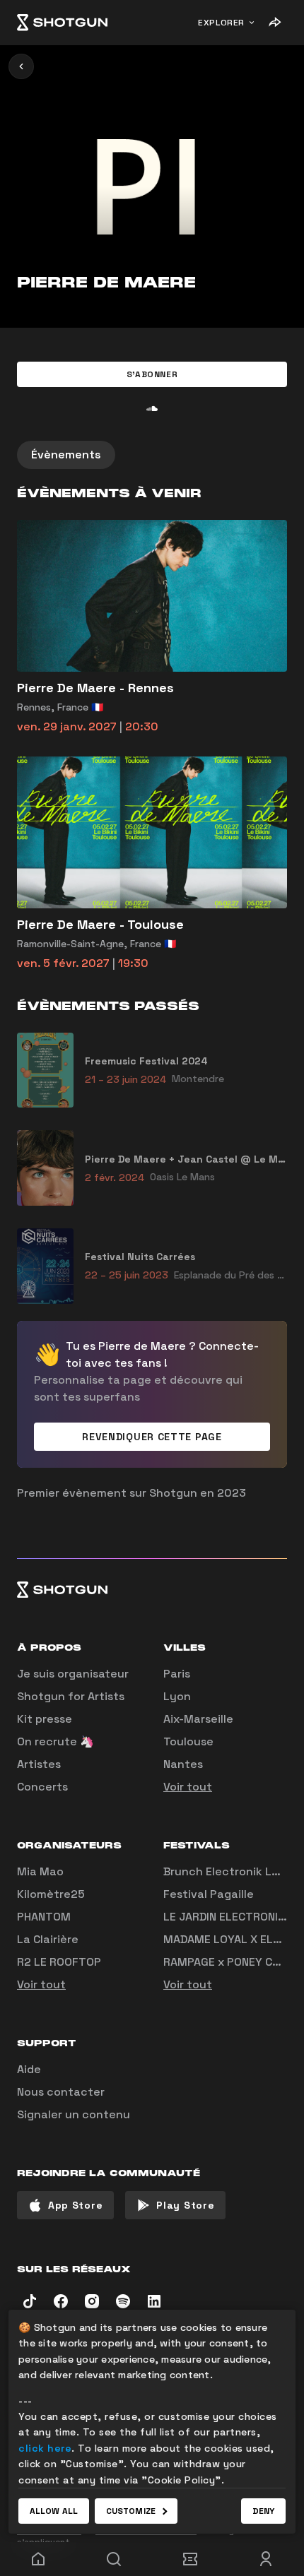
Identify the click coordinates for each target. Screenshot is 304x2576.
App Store (75, 2205)
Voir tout (188, 1787)
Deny (263, 2511)
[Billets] (190, 2559)
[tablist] (152, 455)
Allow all (54, 2511)
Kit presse (45, 1719)
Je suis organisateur (73, 1674)
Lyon (177, 1696)
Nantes (183, 1764)
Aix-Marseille (198, 1719)
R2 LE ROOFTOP (59, 1962)
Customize (131, 2511)
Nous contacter (61, 2092)
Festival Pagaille (209, 1894)
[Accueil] (62, 23)
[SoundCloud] (152, 408)
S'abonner (152, 374)
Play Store (185, 2205)
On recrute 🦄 (55, 1741)
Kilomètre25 (51, 1894)
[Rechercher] (115, 2559)
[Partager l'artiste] (274, 23)
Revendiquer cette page (152, 1437)
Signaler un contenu (74, 2114)
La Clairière (48, 1939)
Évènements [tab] (66, 455)
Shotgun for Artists (71, 1696)
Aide (29, 2069)
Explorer (221, 23)
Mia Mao (40, 1871)
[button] (152, 374)
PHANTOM (44, 1917)
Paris (177, 1674)
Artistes (39, 1764)
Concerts (42, 1787)
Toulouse (188, 1741)
